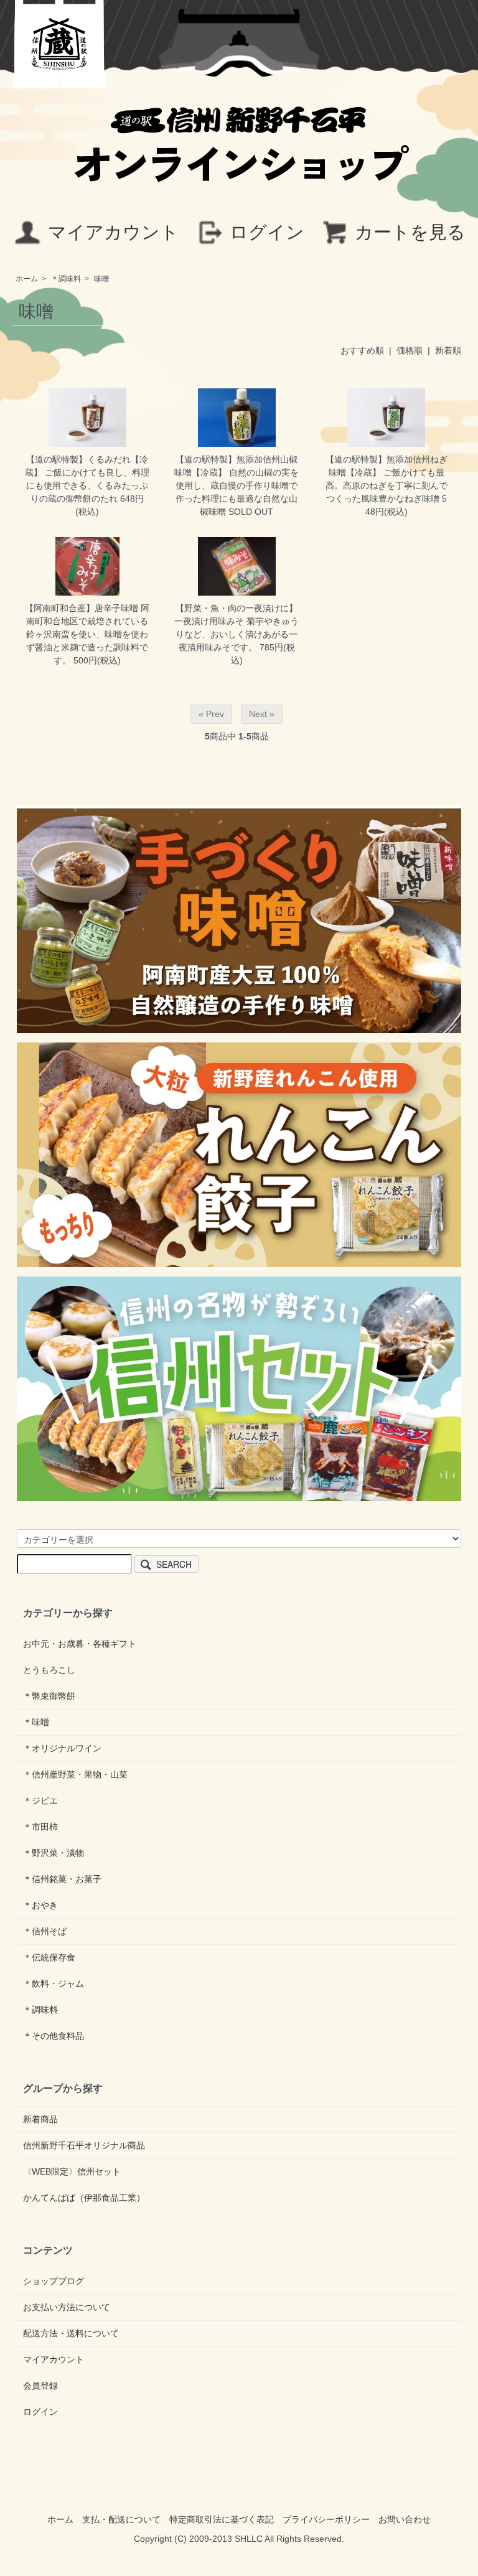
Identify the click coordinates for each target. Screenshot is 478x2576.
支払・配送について (121, 2519)
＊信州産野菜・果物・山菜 (75, 1774)
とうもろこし (49, 1670)
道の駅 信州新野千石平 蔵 (60, 44)
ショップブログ (54, 2281)
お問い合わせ (405, 2519)
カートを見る (410, 232)
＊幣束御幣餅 (49, 1696)
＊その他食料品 (54, 2036)
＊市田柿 (40, 1827)
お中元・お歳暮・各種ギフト (80, 1644)
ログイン (267, 232)
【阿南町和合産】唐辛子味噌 (82, 608)
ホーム (27, 279)
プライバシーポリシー (326, 2519)
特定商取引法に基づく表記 (222, 2519)
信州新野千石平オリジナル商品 (84, 2145)
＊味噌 (36, 1722)
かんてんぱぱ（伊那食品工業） (84, 2198)
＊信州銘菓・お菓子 (62, 1879)
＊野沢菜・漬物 (54, 1853)
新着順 (448, 350)
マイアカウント (113, 232)
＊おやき (40, 1905)
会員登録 (40, 2386)
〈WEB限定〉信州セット (72, 2171)
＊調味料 (66, 279)
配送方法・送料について (71, 2333)
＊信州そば (45, 1931)
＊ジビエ (40, 1801)
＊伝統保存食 (49, 1957)
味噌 (101, 279)
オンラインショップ (239, 158)
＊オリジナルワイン (62, 1748)
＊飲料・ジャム (54, 1984)
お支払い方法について (67, 2307)
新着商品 (40, 2119)
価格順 (410, 350)
